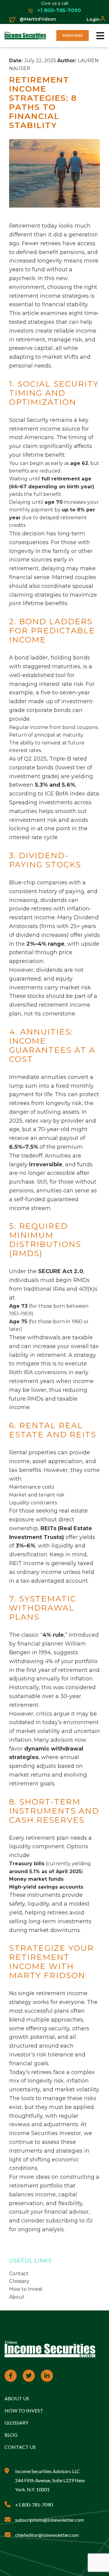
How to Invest (26, 2289)
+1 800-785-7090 (58, 10)
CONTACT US (20, 2447)
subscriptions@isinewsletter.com (50, 2520)
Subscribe (73, 35)
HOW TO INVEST (24, 2410)
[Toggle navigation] (100, 36)
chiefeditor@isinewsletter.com (47, 2535)
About (17, 2297)
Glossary (19, 2281)
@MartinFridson (37, 19)
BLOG (11, 2435)
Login (93, 19)
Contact (19, 2274)
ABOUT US (17, 2398)
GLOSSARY (17, 2423)
